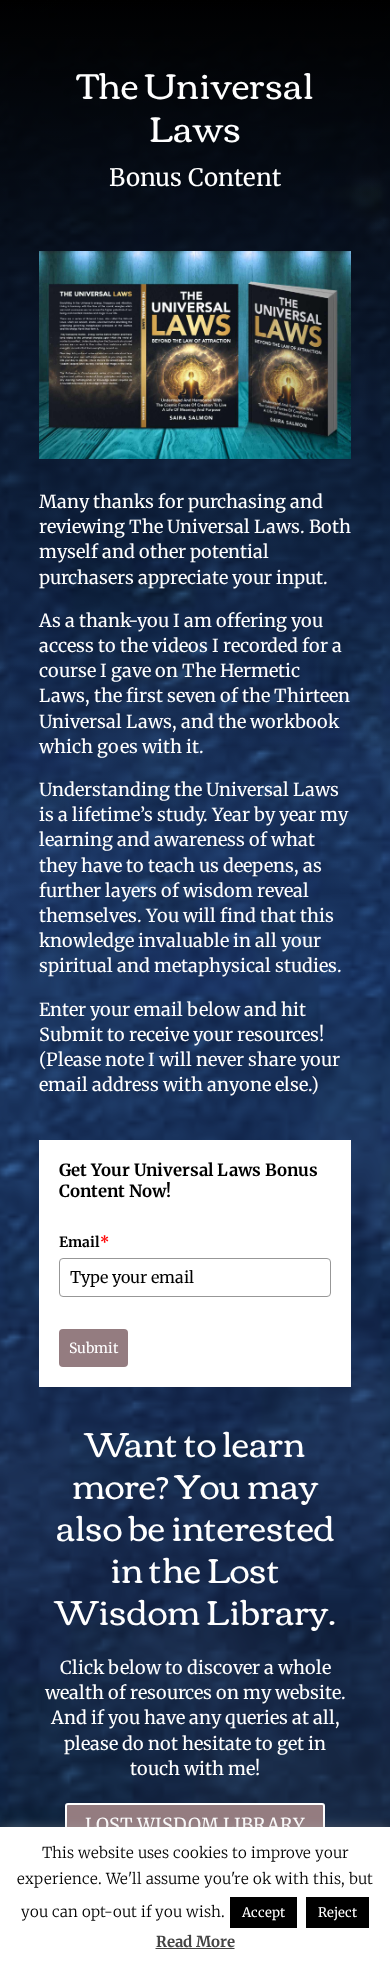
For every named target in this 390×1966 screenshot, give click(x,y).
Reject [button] (337, 1912)
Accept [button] (263, 1912)
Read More (195, 1941)
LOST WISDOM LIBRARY (195, 1824)
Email (84, 1242)
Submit (93, 1348)
